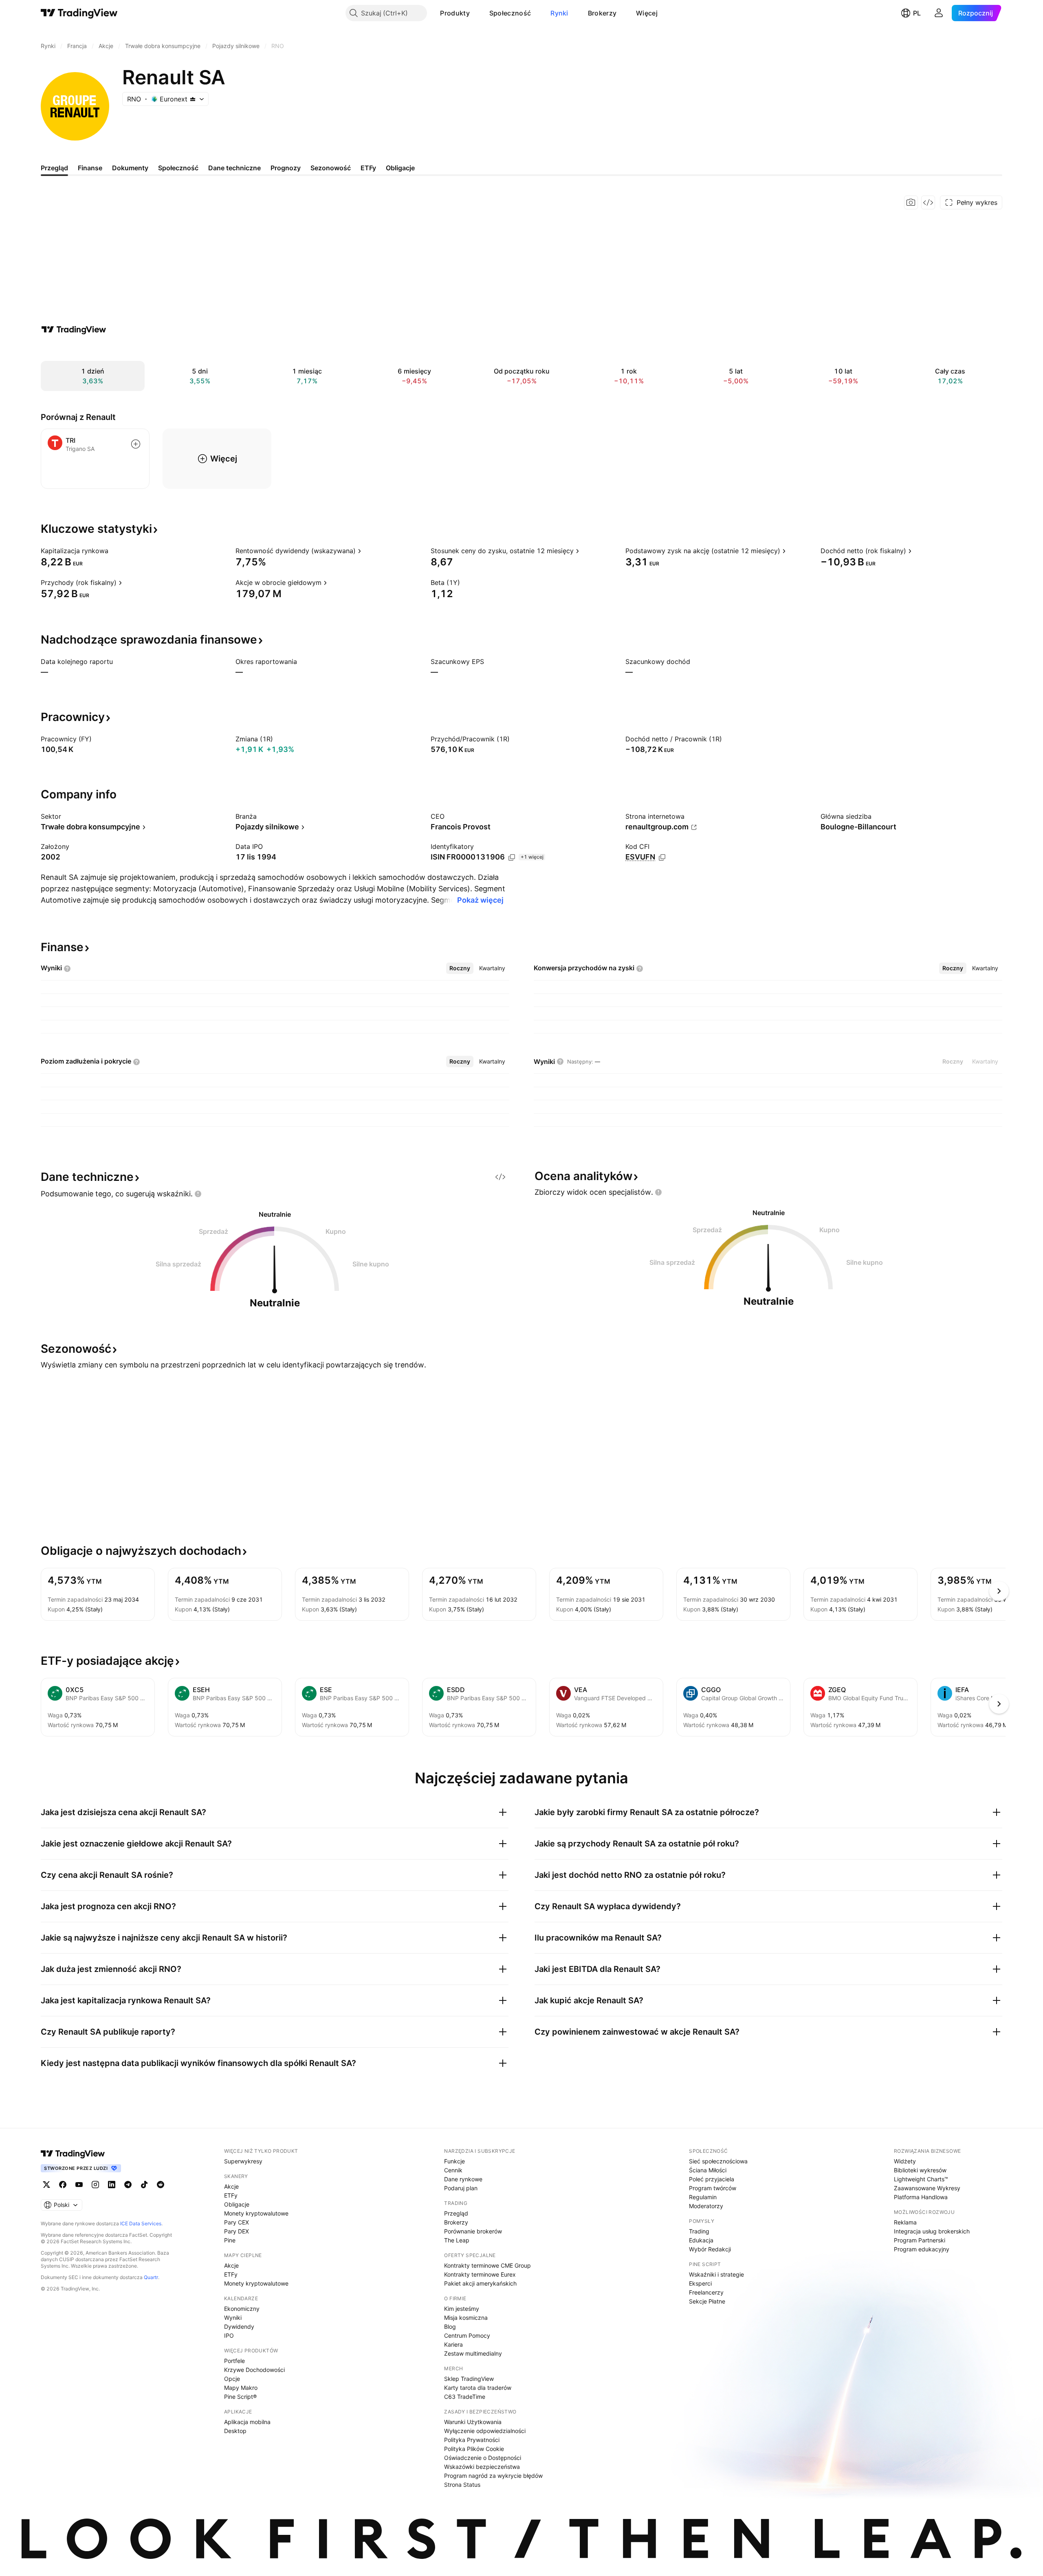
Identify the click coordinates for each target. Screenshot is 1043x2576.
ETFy (231, 2195)
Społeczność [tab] (178, 168)
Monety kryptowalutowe (256, 2213)
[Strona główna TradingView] (79, 13)
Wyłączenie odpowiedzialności (485, 2431)
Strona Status (462, 2485)
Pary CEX (237, 2222)
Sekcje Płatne (707, 2301)
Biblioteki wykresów (920, 2170)
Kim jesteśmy (462, 2309)
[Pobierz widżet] (928, 202)
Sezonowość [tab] (331, 168)
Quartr (151, 2277)
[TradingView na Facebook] (63, 2185)
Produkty (455, 13)
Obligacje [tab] (400, 168)
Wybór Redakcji (710, 2249)
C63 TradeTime (465, 2397)
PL (917, 13)
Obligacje (237, 2204)
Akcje (231, 2186)
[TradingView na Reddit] (161, 2185)
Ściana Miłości (708, 2170)
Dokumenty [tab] (130, 168)
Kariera (453, 2344)
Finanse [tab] (90, 168)
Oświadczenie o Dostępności (483, 2458)
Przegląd (456, 2213)
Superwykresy (243, 2161)
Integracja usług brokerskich (932, 2231)
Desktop (235, 2431)
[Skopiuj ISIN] (512, 857)
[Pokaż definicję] (114, 551)
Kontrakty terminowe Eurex (480, 2274)
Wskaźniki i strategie (716, 2274)
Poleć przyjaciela (712, 2179)
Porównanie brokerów (473, 2231)
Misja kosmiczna (466, 2318)
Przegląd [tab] (54, 168)
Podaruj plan (461, 2188)
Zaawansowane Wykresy (927, 2188)
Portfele (234, 2361)
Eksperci (700, 2283)
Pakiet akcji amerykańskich (480, 2283)
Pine (230, 2240)
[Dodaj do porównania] (136, 444)
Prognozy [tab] (286, 168)
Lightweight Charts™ (921, 2179)
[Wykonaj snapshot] (911, 202)
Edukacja (701, 2240)
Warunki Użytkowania (473, 2422)
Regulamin (703, 2197)
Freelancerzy (706, 2292)
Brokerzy (602, 13)
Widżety (905, 2161)
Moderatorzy (706, 2206)
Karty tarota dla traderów (478, 2388)
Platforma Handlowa (921, 2197)
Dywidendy (239, 2327)
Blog (450, 2327)
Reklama (905, 2222)
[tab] (460, 968)
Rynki (559, 13)
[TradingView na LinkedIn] (112, 2185)
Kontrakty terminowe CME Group (487, 2265)
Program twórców (713, 2188)
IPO (229, 2335)
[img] (193, 99)
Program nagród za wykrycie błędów (493, 2476)
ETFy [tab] (368, 168)
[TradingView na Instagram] (95, 2185)
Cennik (453, 2170)
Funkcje (454, 2161)
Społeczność (510, 13)
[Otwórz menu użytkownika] (939, 13)
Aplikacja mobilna (247, 2422)
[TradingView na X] (46, 2185)
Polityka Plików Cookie (474, 2449)
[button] (476, 13)
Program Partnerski (920, 2240)
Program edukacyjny (922, 2249)
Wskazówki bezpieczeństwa (482, 2467)
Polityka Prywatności (472, 2440)
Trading (699, 2231)
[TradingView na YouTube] (79, 2185)
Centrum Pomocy (467, 2335)
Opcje (232, 2379)
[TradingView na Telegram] (128, 2185)
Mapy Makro (241, 2388)
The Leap (457, 2240)
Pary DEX (237, 2231)
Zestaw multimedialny (473, 2353)
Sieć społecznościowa (718, 2161)
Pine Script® (240, 2397)
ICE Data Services (141, 2223)
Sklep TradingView (469, 2379)
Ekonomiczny (242, 2309)
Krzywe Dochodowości (254, 2370)
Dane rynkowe (463, 2179)
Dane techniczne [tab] (234, 168)
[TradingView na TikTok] (144, 2185)
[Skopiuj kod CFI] (662, 857)
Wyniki (233, 2318)
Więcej (647, 13)
